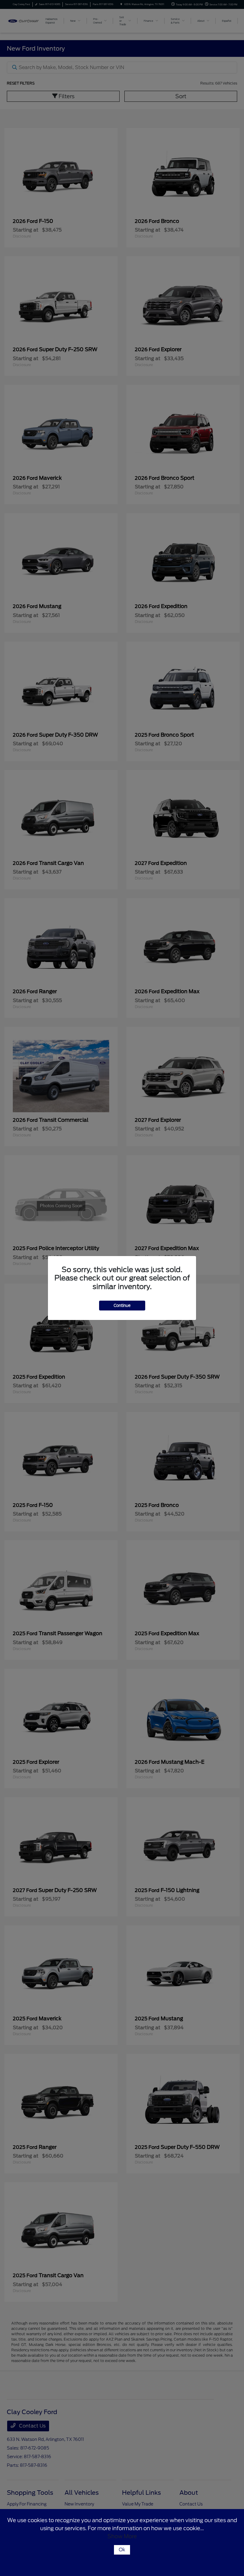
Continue (122, 1306)
